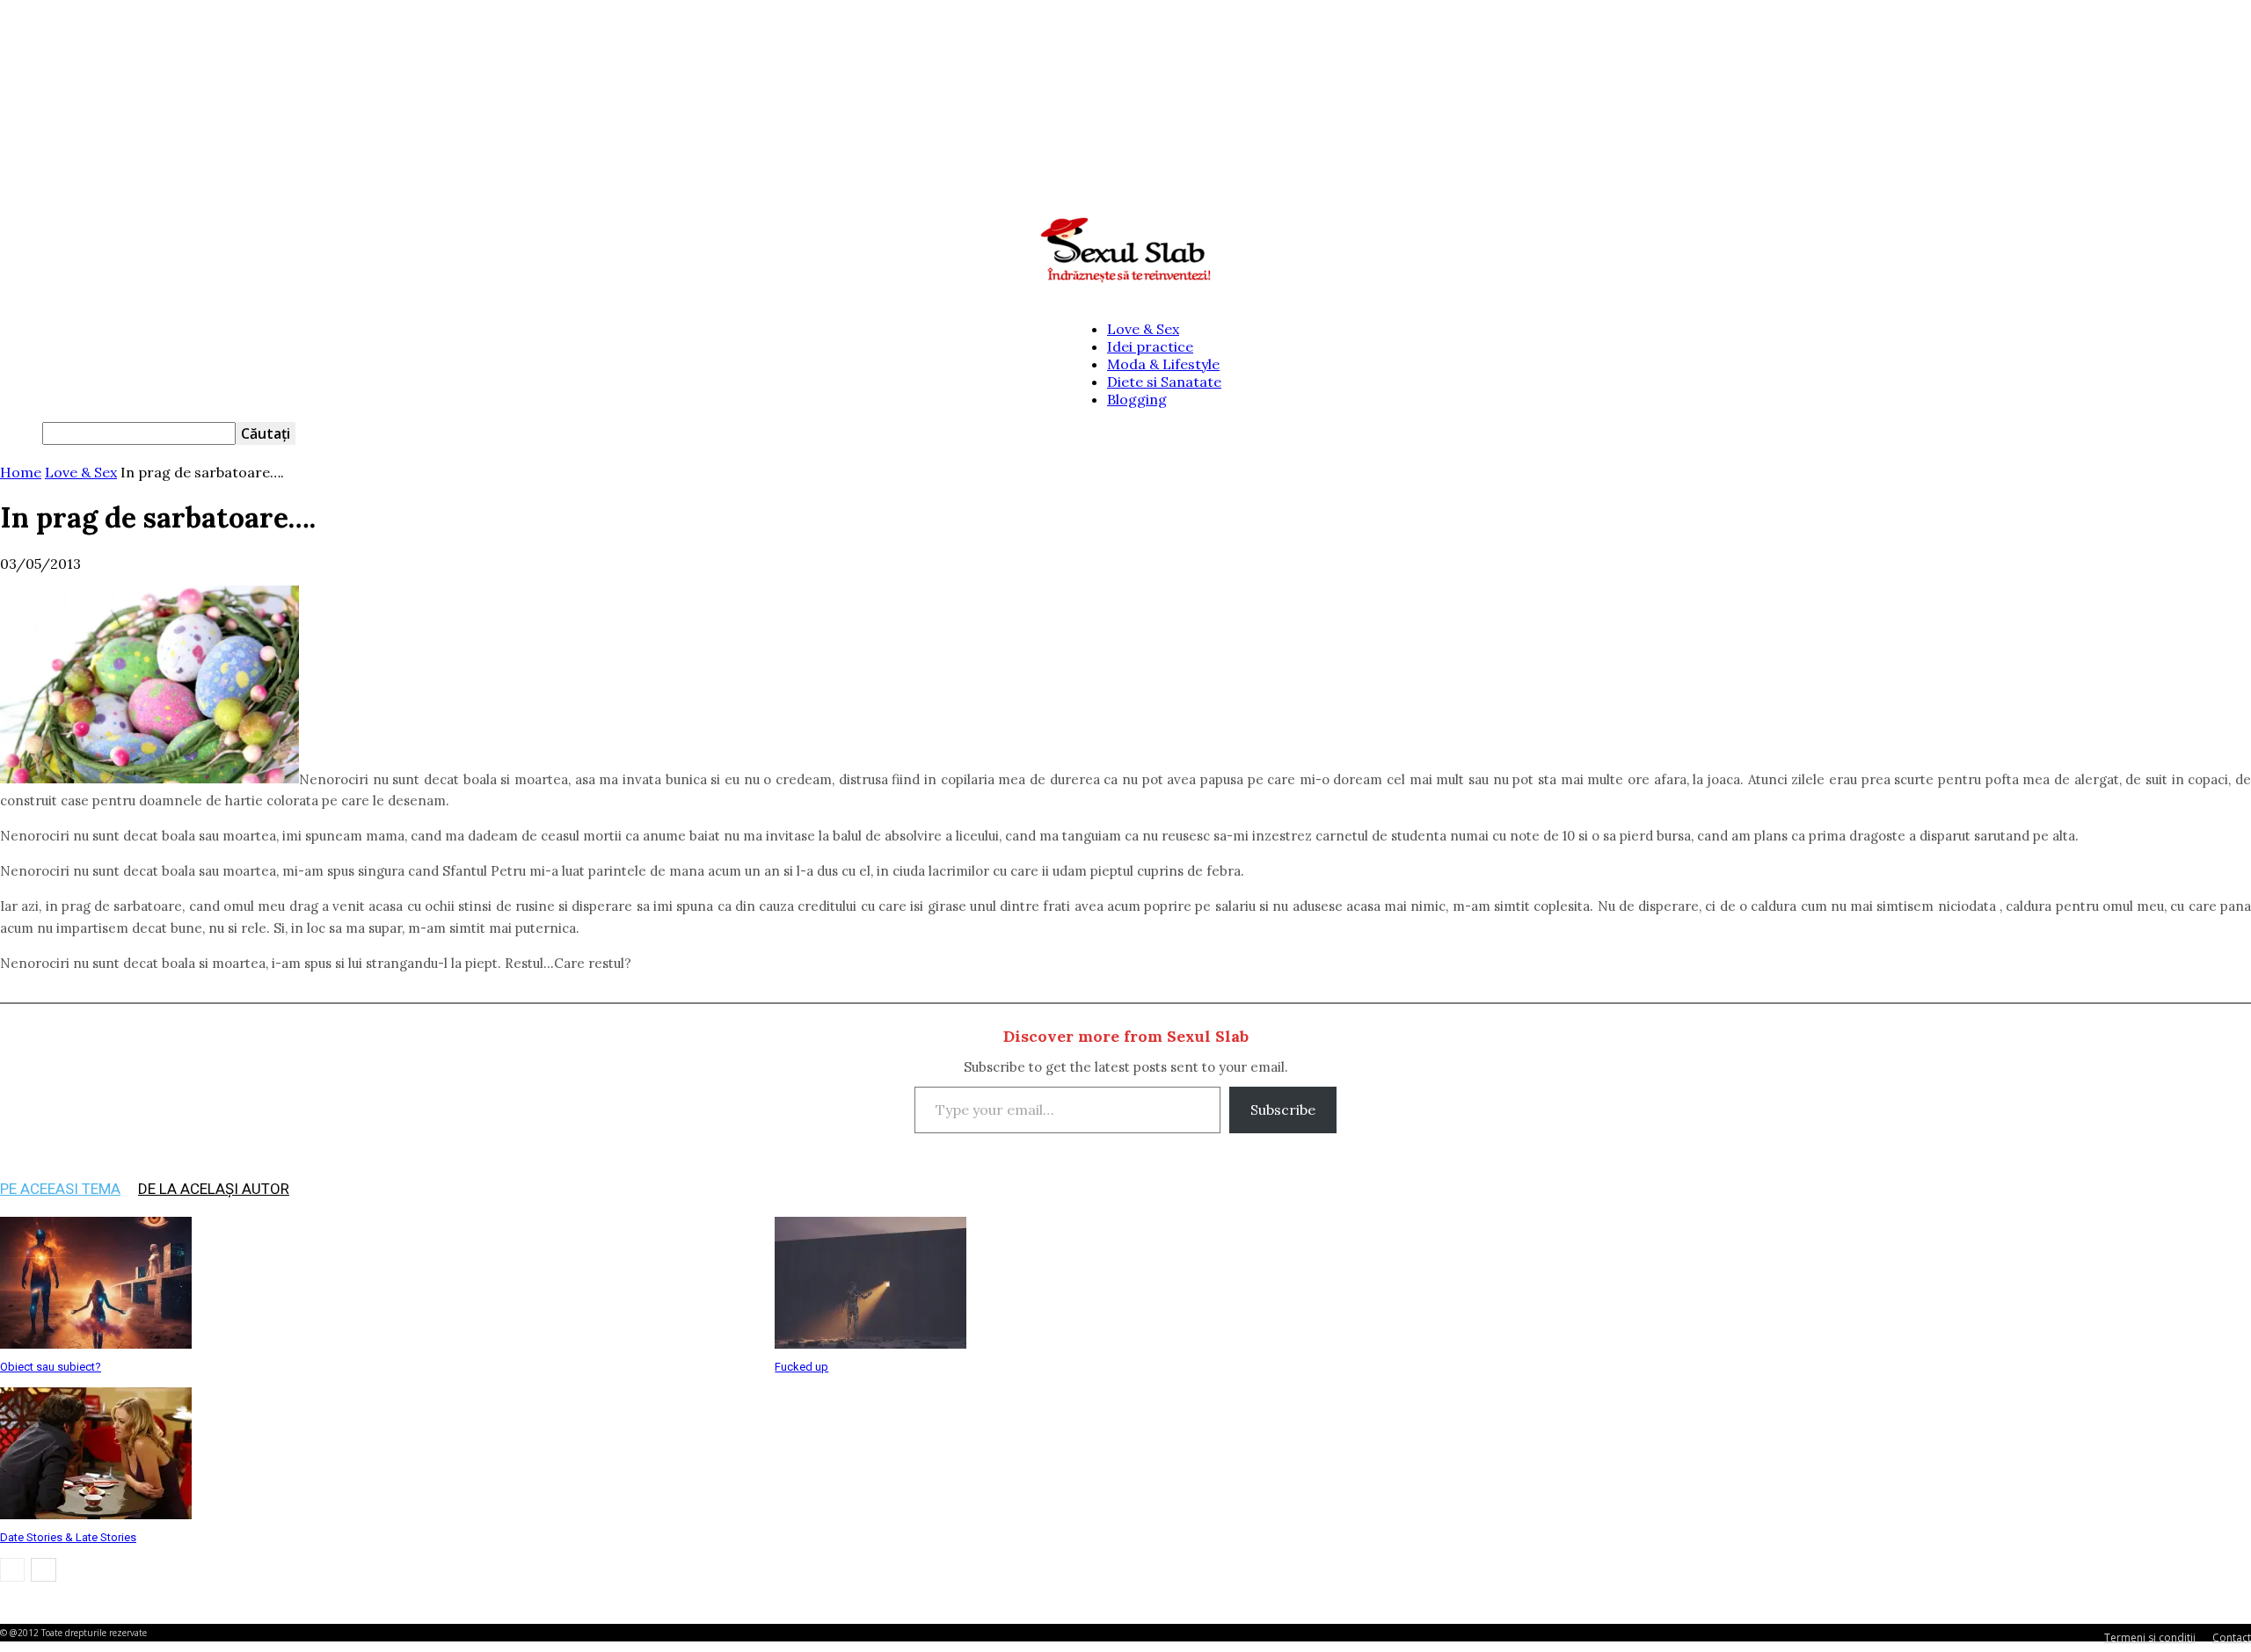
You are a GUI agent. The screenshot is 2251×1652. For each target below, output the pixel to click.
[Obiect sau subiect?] (96, 1343)
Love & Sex (1143, 329)
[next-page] (44, 1570)
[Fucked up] (871, 1343)
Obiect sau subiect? (51, 1367)
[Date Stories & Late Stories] (96, 1514)
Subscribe (1283, 1110)
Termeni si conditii (2150, 1637)
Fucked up (801, 1367)
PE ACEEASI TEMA (60, 1189)
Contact (2232, 1637)
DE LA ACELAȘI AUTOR (214, 1189)
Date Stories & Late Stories (68, 1537)
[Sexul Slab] (1125, 251)
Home (21, 472)
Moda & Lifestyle (1163, 364)
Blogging (1137, 399)
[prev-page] (12, 1570)
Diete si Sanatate (1164, 382)
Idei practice (1150, 346)
